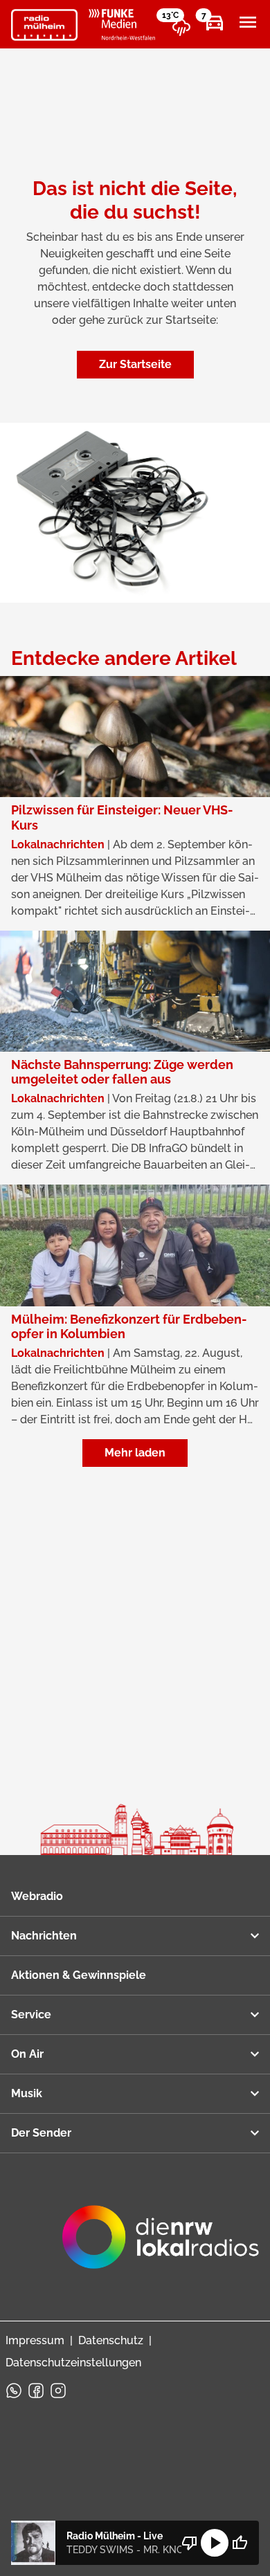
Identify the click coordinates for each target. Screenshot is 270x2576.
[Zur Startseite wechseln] (44, 25)
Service (31, 2015)
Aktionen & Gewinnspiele (79, 1975)
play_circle (215, 2543)
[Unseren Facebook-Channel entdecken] (36, 2391)
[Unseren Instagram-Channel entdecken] (58, 2391)
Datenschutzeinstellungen (73, 2363)
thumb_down (190, 2543)
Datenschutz (111, 2340)
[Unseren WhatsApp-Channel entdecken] (14, 2391)
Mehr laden (135, 1453)
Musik (27, 2093)
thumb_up (240, 2543)
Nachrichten (44, 1936)
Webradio (37, 1896)
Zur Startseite (135, 364)
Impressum (35, 2340)
